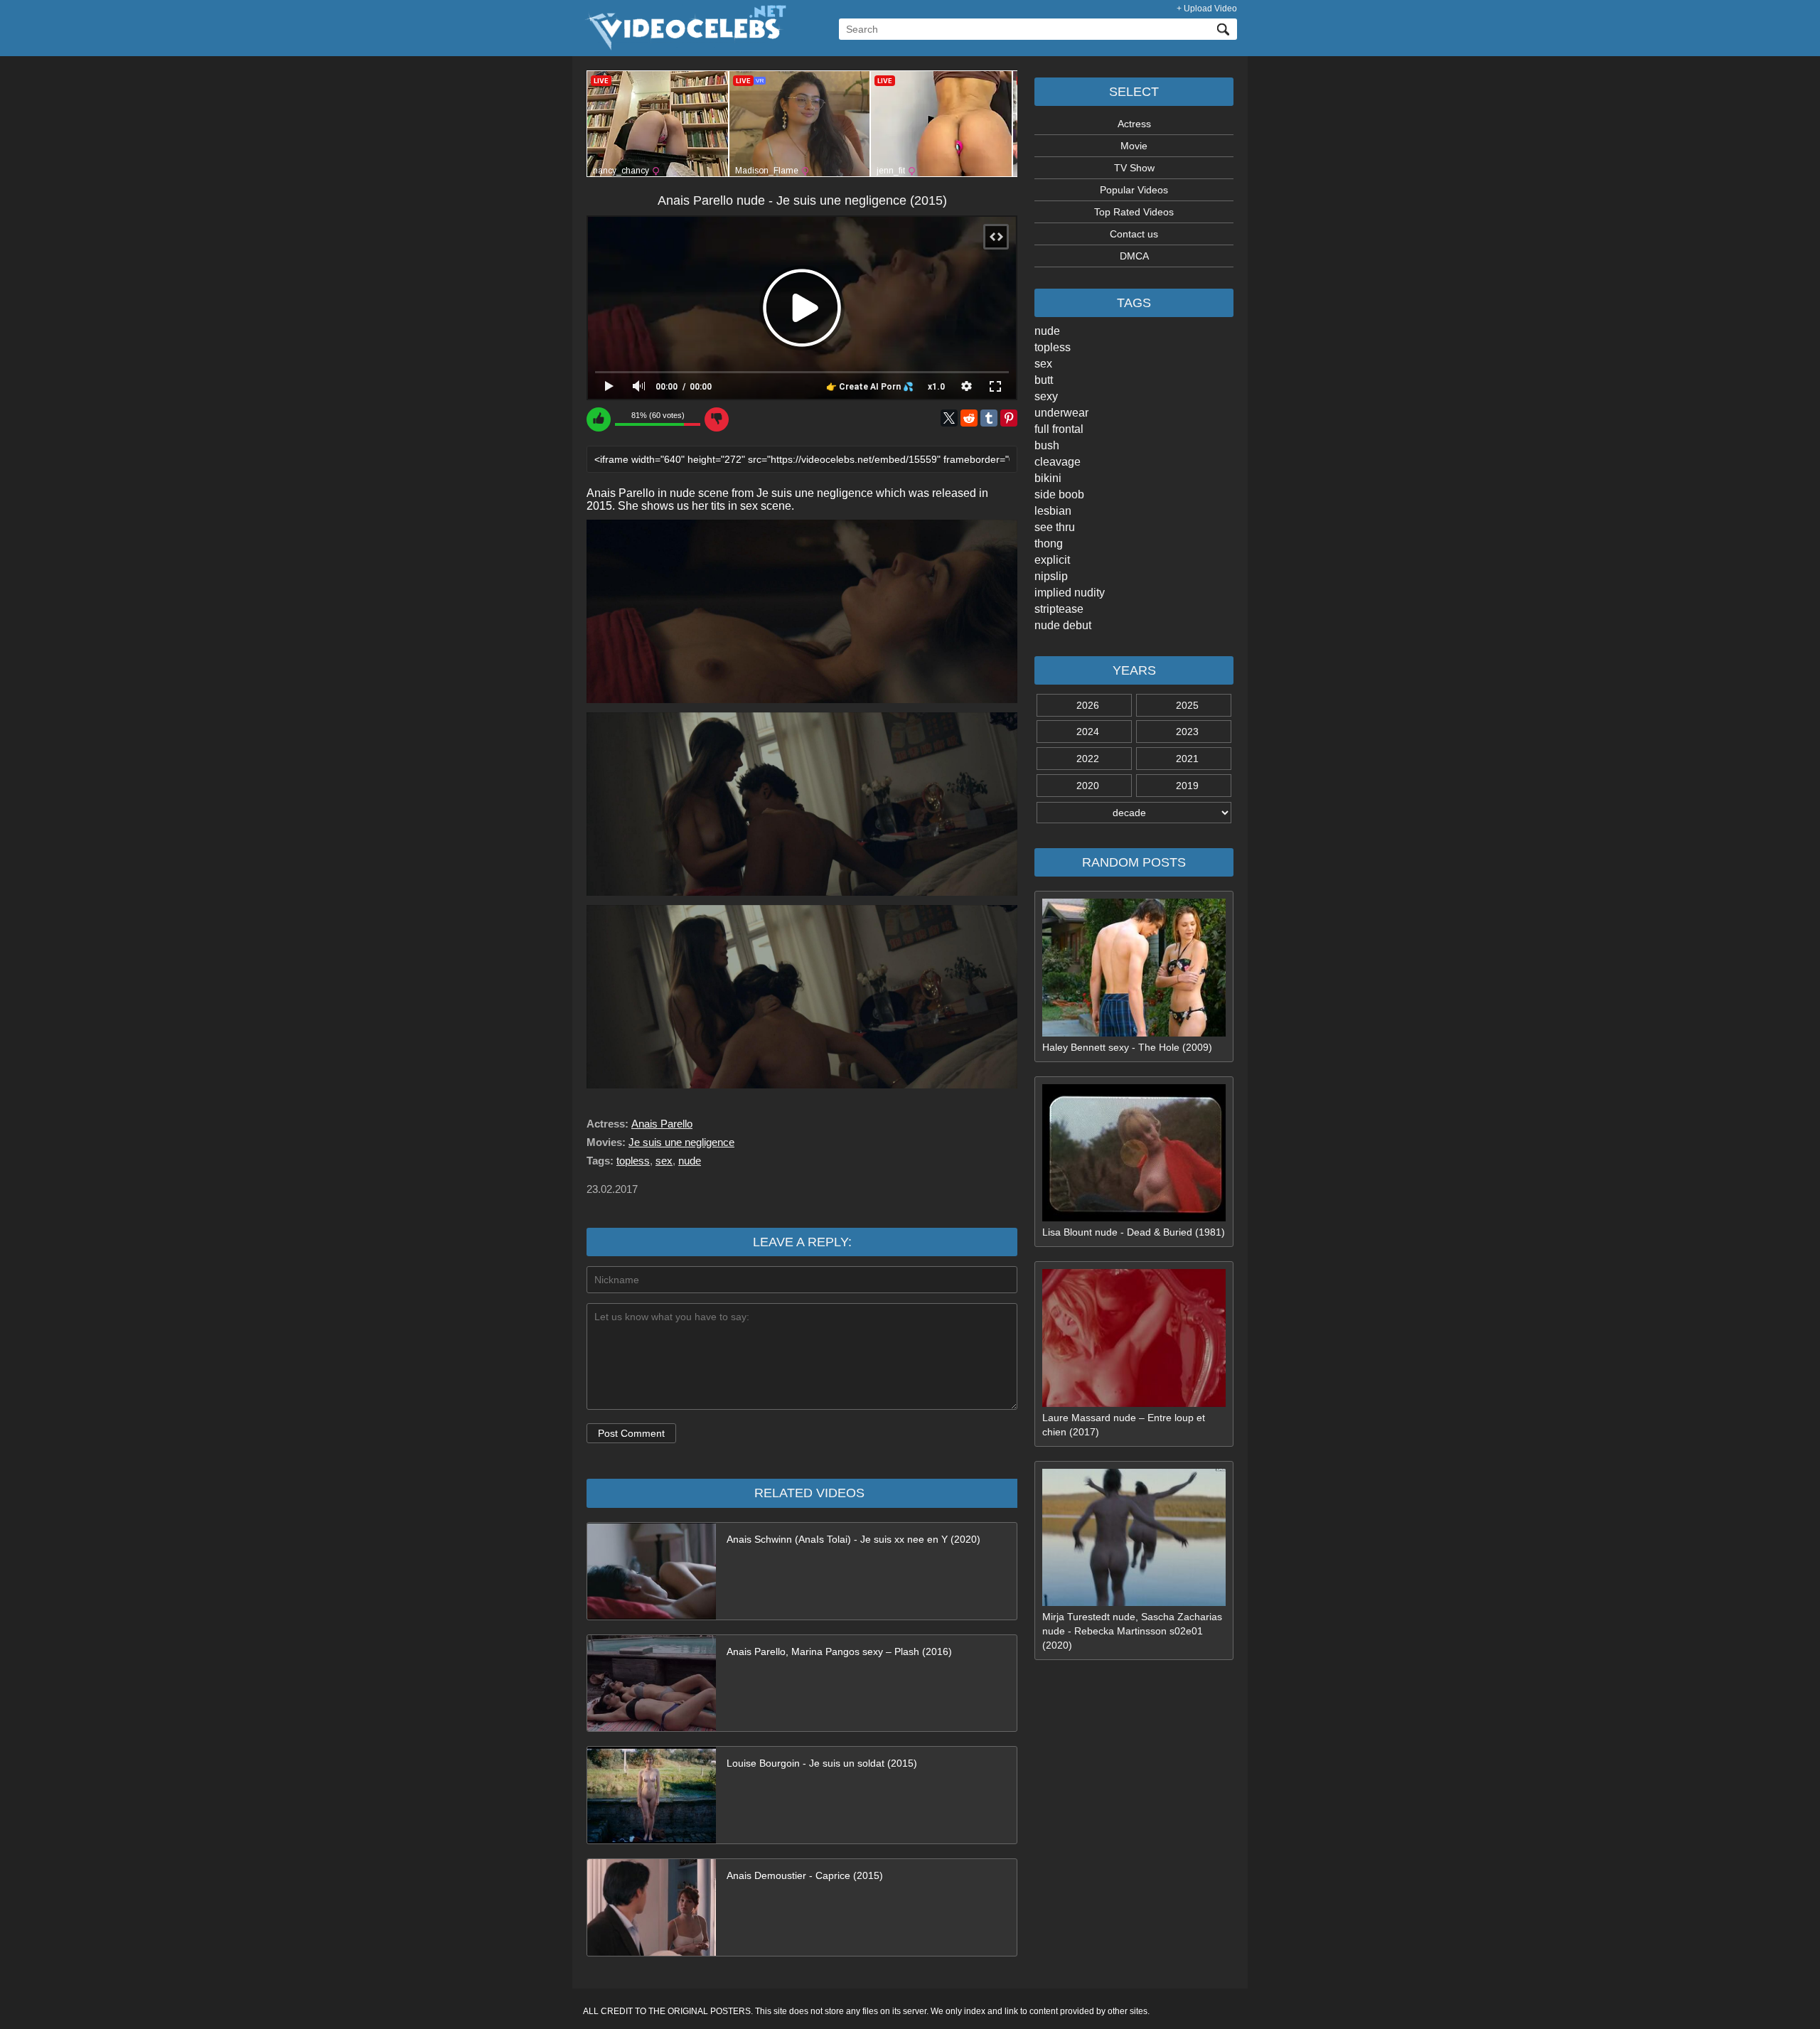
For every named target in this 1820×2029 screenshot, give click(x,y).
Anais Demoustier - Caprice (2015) (805, 1875)
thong (1049, 544)
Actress (1134, 124)
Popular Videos (1134, 190)
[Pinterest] (1009, 418)
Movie (1134, 146)
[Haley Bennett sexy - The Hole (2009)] (1134, 1033)
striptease (1059, 609)
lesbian (1053, 511)
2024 (1088, 732)
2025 (1187, 705)
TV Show (1134, 168)
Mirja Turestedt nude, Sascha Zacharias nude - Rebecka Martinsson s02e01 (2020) (1132, 1631)
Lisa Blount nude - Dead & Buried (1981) (1134, 1232)
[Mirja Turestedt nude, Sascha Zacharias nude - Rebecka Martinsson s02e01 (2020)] (1134, 1602)
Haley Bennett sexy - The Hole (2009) (1127, 1047)
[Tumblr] (989, 418)
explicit (1052, 560)
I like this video (599, 419)
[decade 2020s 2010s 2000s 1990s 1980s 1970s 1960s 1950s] (1134, 813)
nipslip (1051, 576)
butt (1044, 380)
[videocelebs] (685, 47)
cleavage (1058, 462)
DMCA (1134, 256)
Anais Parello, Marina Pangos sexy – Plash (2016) (839, 1651)
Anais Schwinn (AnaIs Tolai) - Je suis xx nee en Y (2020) (853, 1539)
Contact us (1134, 234)
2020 (1088, 786)
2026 (1088, 705)
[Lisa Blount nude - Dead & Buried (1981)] (1134, 1218)
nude (1047, 331)
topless (1053, 347)
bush (1047, 445)
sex (1043, 364)
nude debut (1063, 625)
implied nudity (1070, 593)
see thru (1055, 527)
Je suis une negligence (681, 1142)
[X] (949, 418)
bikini (1048, 478)
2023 (1187, 732)
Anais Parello (662, 1124)
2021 (1187, 759)
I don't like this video (717, 419)
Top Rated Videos (1134, 212)
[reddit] (969, 418)
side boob (1059, 494)
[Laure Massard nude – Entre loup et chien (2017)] (1134, 1403)
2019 (1187, 786)
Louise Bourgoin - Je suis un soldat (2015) (822, 1763)
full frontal (1059, 429)
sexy (1046, 396)
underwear (1061, 413)
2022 (1088, 759)
